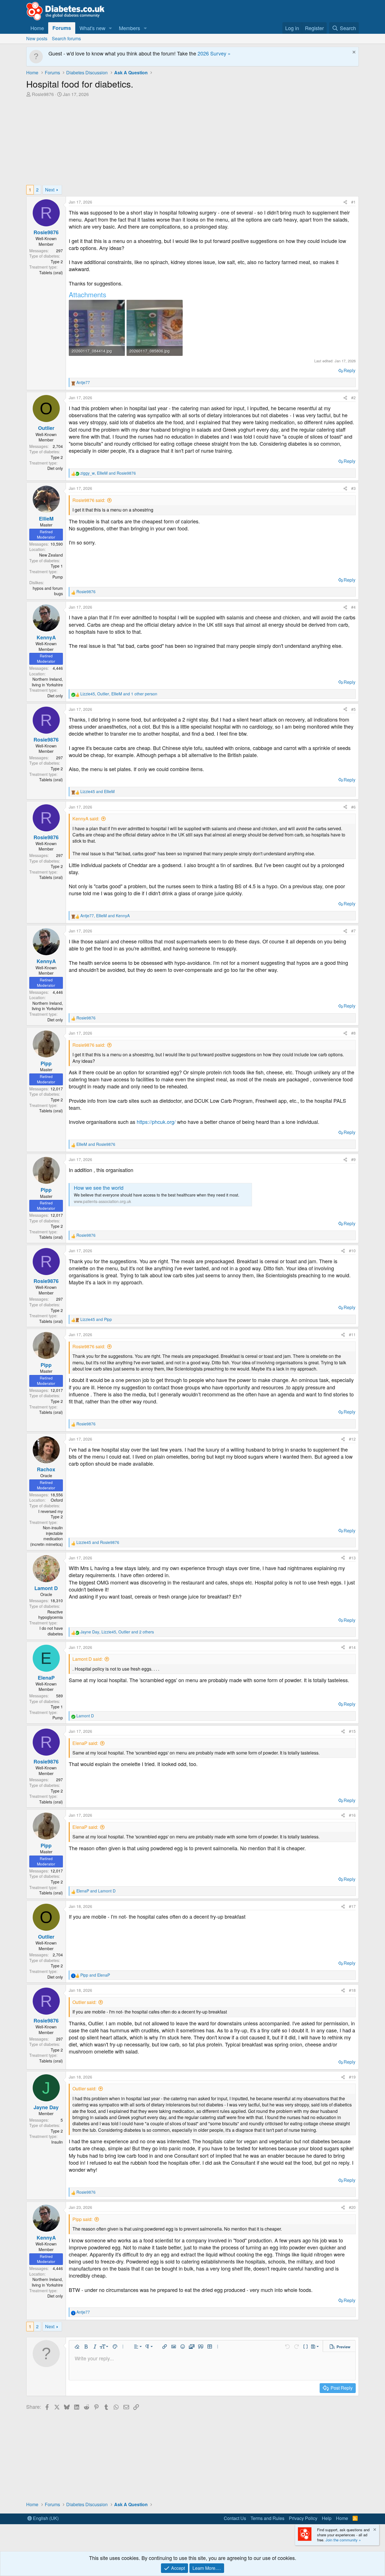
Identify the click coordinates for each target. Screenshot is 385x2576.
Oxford (57, 1500)
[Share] (345, 202)
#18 (352, 1990)
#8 (353, 1033)
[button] (110, 28)
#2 (353, 398)
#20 (352, 2207)
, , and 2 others (117, 1632)
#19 (352, 2077)
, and (108, 473)
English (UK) (45, 2518)
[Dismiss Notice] (353, 53)
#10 (352, 1251)
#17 (352, 1906)
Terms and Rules (267, 2518)
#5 (353, 709)
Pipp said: (82, 2219)
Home (37, 28)
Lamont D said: (88, 1659)
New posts (37, 38)
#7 (353, 931)
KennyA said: (86, 819)
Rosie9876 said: (89, 500)
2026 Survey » (214, 53)
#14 (352, 1647)
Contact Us (235, 2518)
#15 (352, 1731)
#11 (352, 1334)
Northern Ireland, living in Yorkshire (47, 682)
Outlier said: (84, 2002)
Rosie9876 (43, 94)
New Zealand (51, 555)
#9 (353, 1159)
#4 (353, 607)
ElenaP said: (85, 1743)
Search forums (66, 38)
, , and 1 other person (119, 694)
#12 (352, 1439)
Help (327, 2518)
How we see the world (99, 1187)
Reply (349, 370)
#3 (353, 488)
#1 (353, 202)
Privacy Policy (303, 2518)
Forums (62, 28)
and (98, 792)
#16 (352, 1815)
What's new (92, 28)
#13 (352, 1558)
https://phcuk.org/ (156, 1122)
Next (50, 190)
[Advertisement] (193, 140)
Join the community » (343, 2540)
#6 (353, 807)
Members (130, 28)
